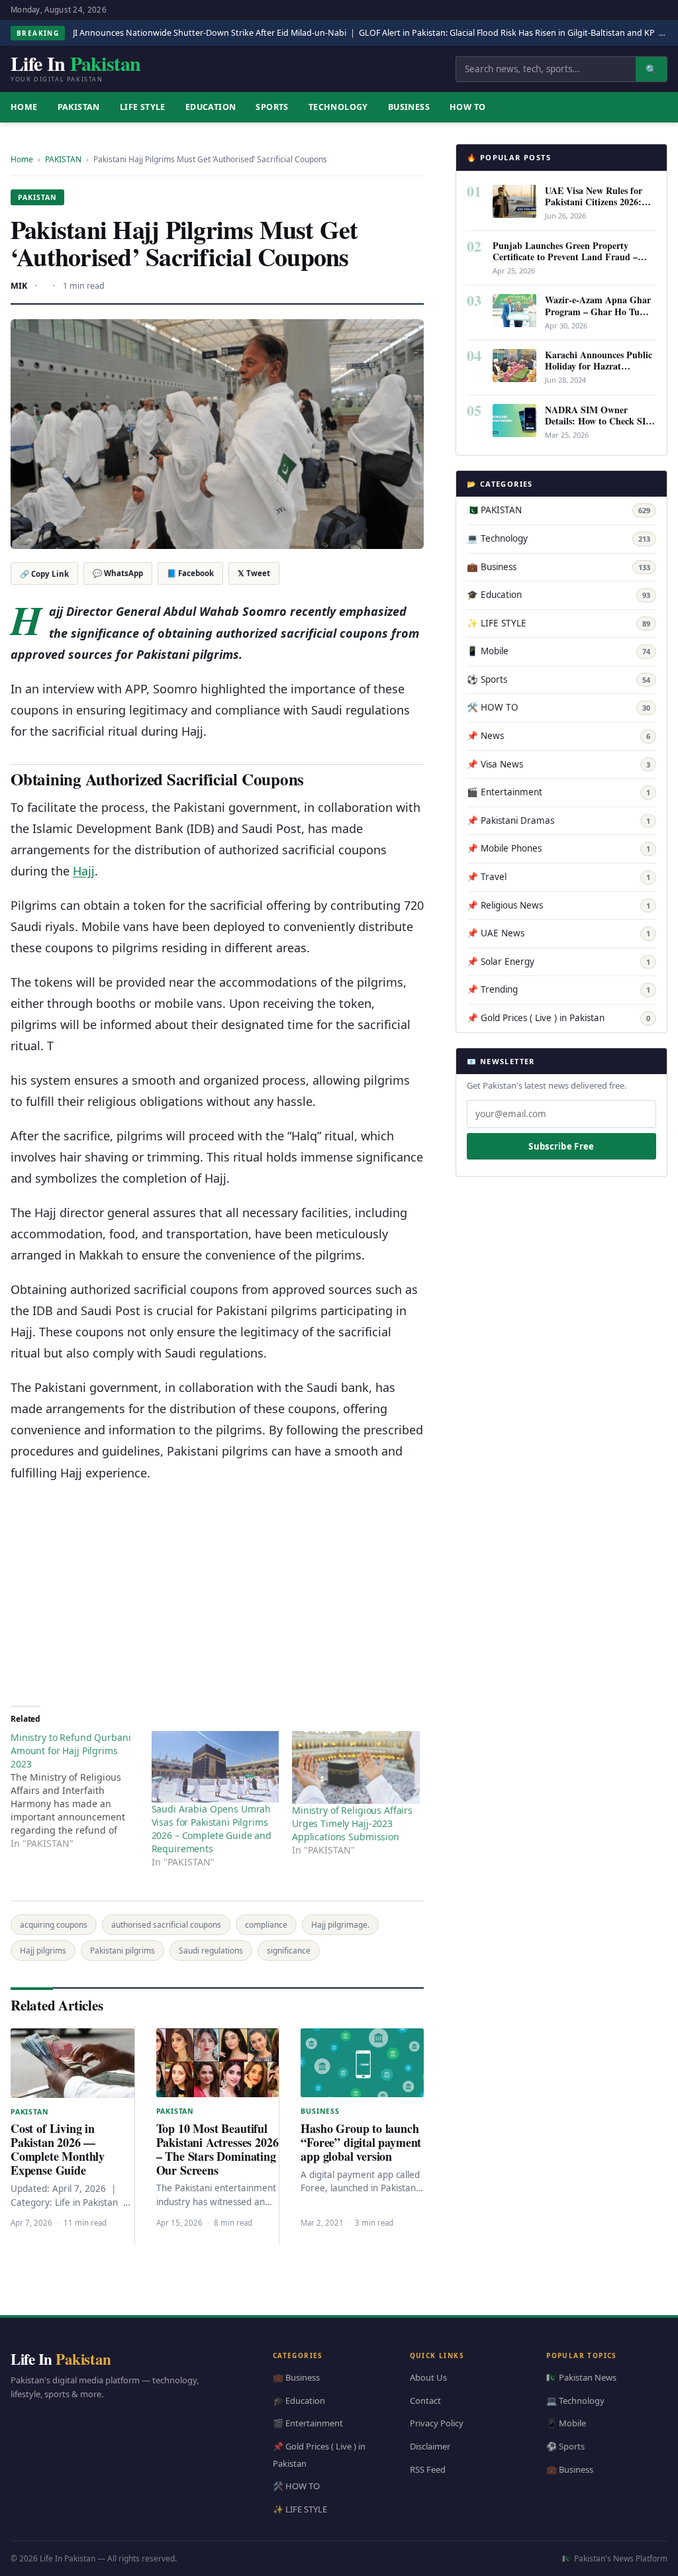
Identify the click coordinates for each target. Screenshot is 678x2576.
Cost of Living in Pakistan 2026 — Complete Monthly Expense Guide (58, 2149)
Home (22, 159)
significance (289, 1951)
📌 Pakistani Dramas (558, 820)
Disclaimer (430, 2446)
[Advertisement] (217, 1589)
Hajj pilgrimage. (340, 1925)
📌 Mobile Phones (558, 848)
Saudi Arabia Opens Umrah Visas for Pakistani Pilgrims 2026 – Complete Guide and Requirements (212, 1829)
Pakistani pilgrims (122, 1951)
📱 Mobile (558, 651)
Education (211, 107)
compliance (266, 1925)
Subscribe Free (561, 1146)
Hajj (84, 871)
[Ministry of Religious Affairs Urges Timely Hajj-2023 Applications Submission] (356, 1767)
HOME (24, 107)
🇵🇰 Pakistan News (581, 2377)
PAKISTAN (79, 107)
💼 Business (558, 567)
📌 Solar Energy (558, 962)
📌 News (558, 736)
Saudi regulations (211, 1951)
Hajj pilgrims (43, 1951)
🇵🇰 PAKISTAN (558, 510)
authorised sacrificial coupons (166, 1925)
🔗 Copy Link (44, 574)
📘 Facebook (190, 573)
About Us (428, 2377)
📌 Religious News (558, 905)
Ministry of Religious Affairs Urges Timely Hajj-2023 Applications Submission (352, 1823)
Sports (272, 107)
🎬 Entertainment (558, 792)
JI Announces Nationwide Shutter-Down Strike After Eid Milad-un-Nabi (210, 33)
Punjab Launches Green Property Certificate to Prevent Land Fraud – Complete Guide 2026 (565, 257)
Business (409, 107)
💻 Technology (558, 538)
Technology (338, 107)
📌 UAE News (558, 933)
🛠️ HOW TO (558, 707)
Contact (425, 2401)
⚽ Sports (558, 679)
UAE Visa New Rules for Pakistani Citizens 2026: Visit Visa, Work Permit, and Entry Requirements (595, 207)
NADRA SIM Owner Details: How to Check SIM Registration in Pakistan (600, 421)
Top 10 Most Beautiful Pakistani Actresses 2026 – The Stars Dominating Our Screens (218, 2149)
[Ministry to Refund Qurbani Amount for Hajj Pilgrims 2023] (81, 1791)
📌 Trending (558, 989)
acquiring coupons (54, 1925)
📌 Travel (558, 877)
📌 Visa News (558, 764)
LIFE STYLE (143, 107)
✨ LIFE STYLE (558, 623)
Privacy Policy (437, 2424)
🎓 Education (558, 595)
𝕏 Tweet (254, 573)
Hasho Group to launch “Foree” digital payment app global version (361, 2142)
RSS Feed (428, 2469)
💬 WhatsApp (118, 573)
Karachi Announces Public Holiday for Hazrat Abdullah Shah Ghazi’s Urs (600, 366)
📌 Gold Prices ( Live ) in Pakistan (558, 1018)
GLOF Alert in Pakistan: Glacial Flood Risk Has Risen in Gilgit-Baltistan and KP (507, 33)
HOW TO (467, 107)
